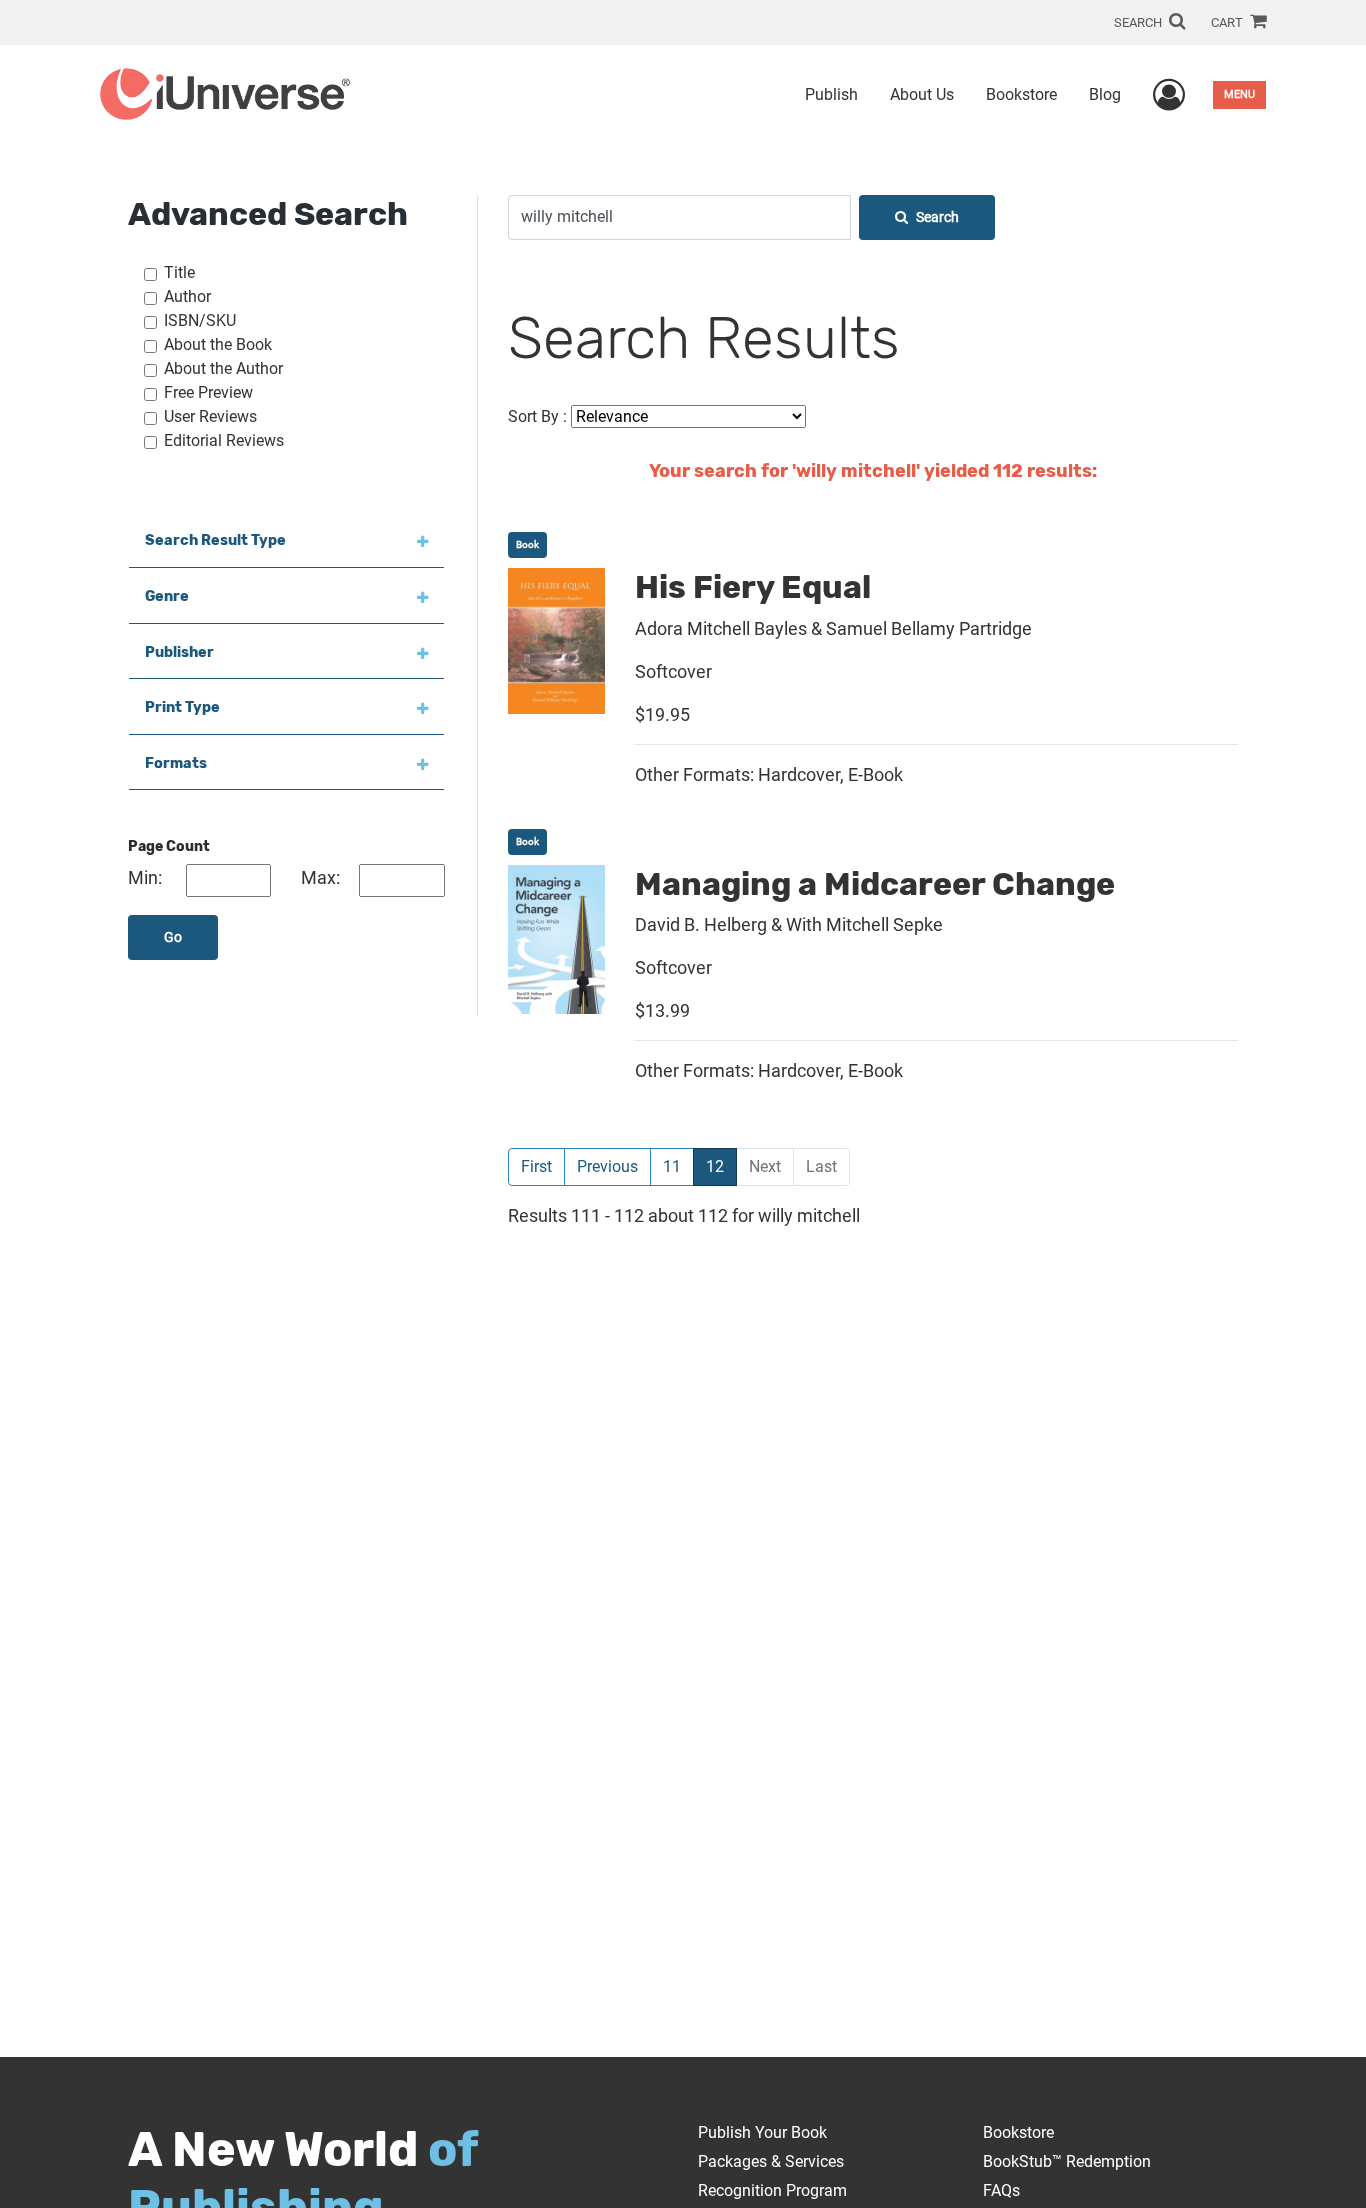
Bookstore (1021, 94)
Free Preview (208, 392)
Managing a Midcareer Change (875, 884)
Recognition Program (772, 2190)
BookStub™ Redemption (1067, 2161)
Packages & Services (771, 2161)
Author (187, 296)
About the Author (223, 368)
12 (721, 1166)
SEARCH (1139, 22)
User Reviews (210, 416)
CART (1228, 22)
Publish (831, 94)
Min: (145, 877)
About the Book (218, 344)
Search (937, 217)
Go (173, 937)
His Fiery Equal (753, 587)
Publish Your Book (762, 2132)
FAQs (1001, 2190)
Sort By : (537, 416)
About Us (922, 94)
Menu (1239, 94)
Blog (1105, 94)
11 (672, 1166)
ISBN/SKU (200, 320)
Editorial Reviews (224, 440)
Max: (320, 877)
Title (179, 272)
